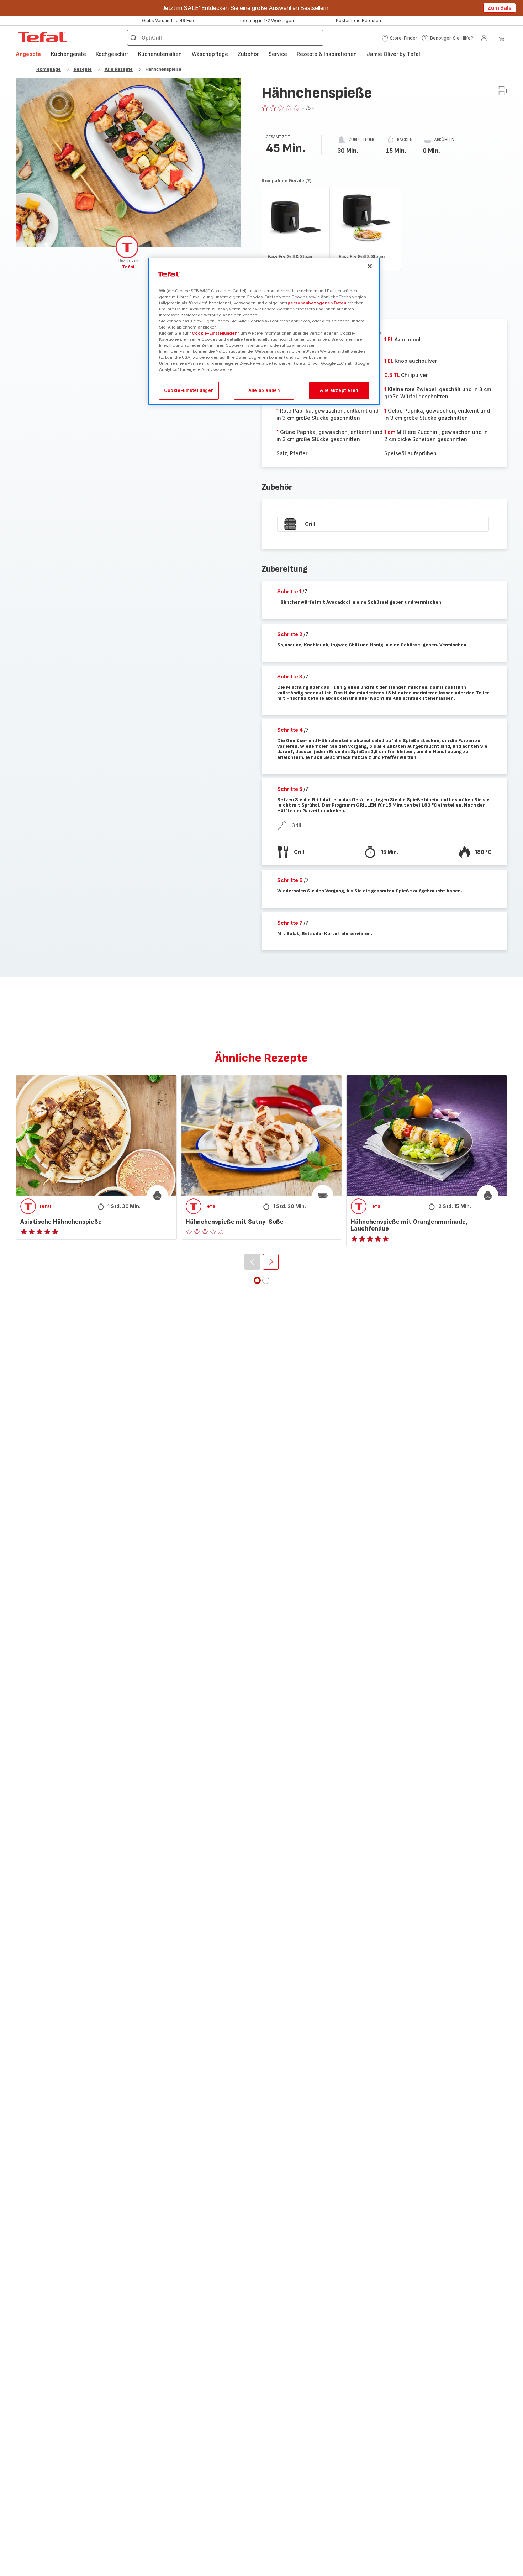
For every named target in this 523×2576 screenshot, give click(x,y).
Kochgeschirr (112, 54)
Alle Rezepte (119, 69)
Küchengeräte (68, 54)
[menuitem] (28, 54)
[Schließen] (370, 266)
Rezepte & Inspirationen (327, 54)
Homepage (49, 69)
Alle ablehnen (264, 391)
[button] (399, 38)
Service (278, 54)
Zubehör (248, 54)
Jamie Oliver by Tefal (393, 54)
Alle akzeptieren (339, 391)
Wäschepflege (210, 54)
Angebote (28, 54)
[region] (264, 332)
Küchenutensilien (160, 54)
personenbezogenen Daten (317, 303)
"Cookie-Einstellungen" (215, 333)
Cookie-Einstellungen (189, 391)
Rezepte (83, 69)
